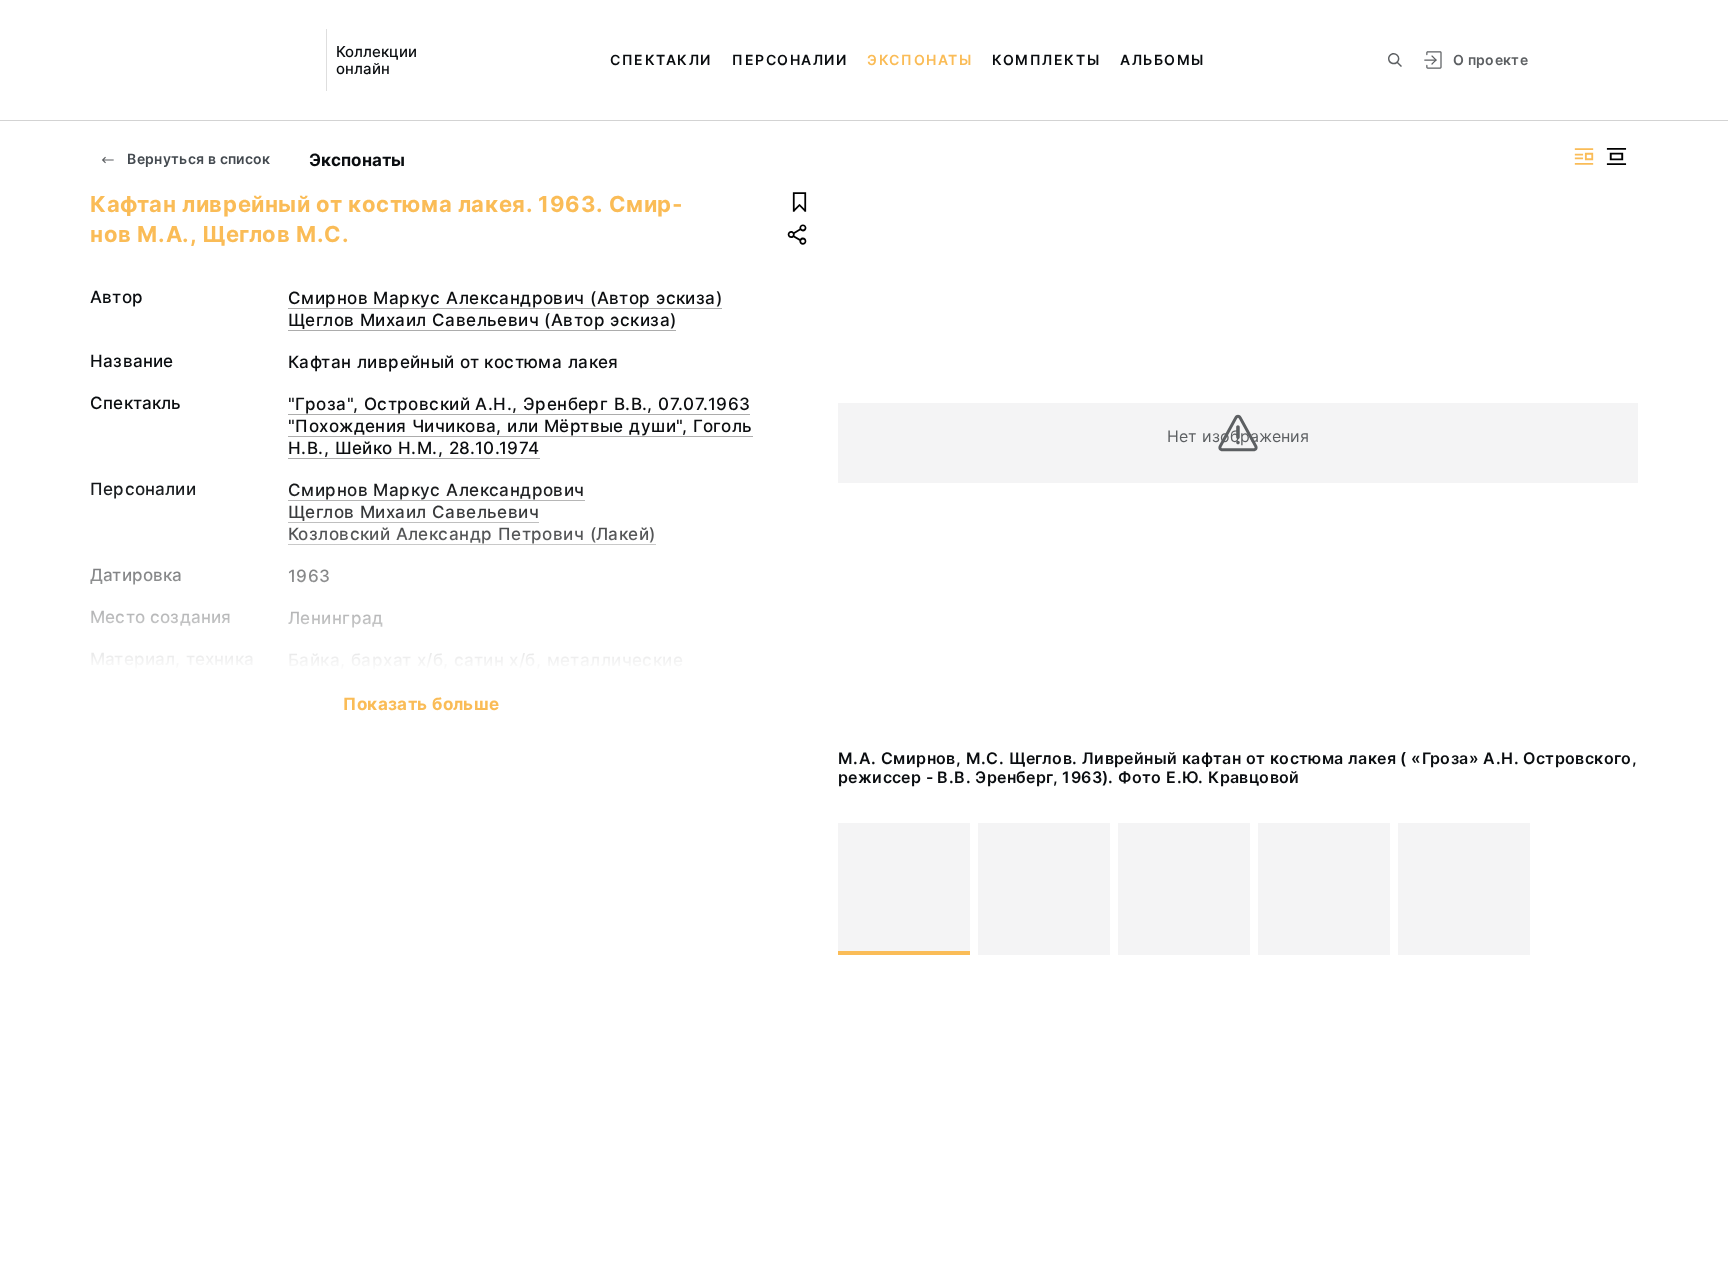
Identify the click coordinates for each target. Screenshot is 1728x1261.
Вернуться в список (197, 158)
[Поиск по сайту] (1395, 60)
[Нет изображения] (904, 889)
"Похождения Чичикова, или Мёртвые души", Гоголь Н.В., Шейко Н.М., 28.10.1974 (520, 437)
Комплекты (1046, 59)
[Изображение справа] (1584, 156)
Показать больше (421, 704)
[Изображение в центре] (1616, 156)
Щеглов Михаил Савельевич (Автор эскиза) (482, 320)
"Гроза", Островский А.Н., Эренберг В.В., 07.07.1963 (519, 404)
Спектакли (661, 59)
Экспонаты (919, 59)
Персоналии (789, 59)
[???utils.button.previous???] (862, 889)
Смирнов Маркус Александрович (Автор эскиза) (505, 298)
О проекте (1490, 59)
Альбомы (1162, 59)
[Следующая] (1614, 889)
